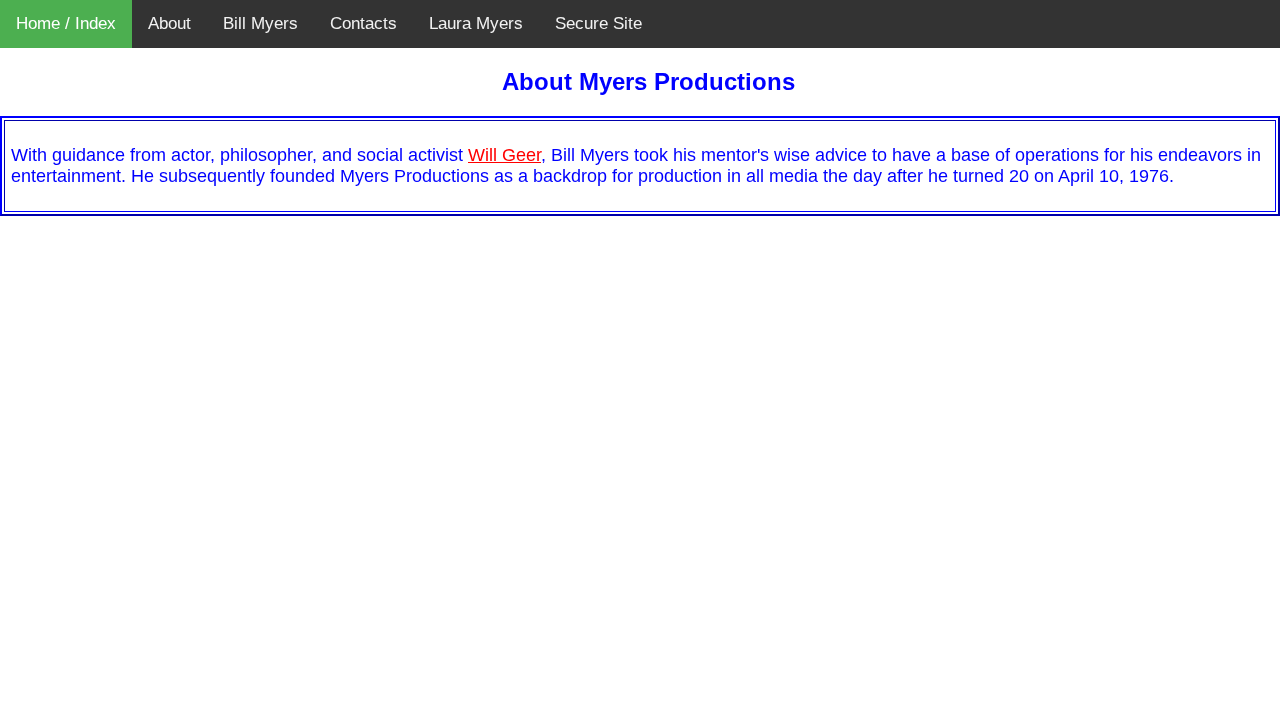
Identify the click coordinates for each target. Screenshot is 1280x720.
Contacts (363, 23)
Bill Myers (260, 23)
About (169, 23)
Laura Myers (476, 23)
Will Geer (504, 155)
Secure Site (598, 23)
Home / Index (66, 23)
